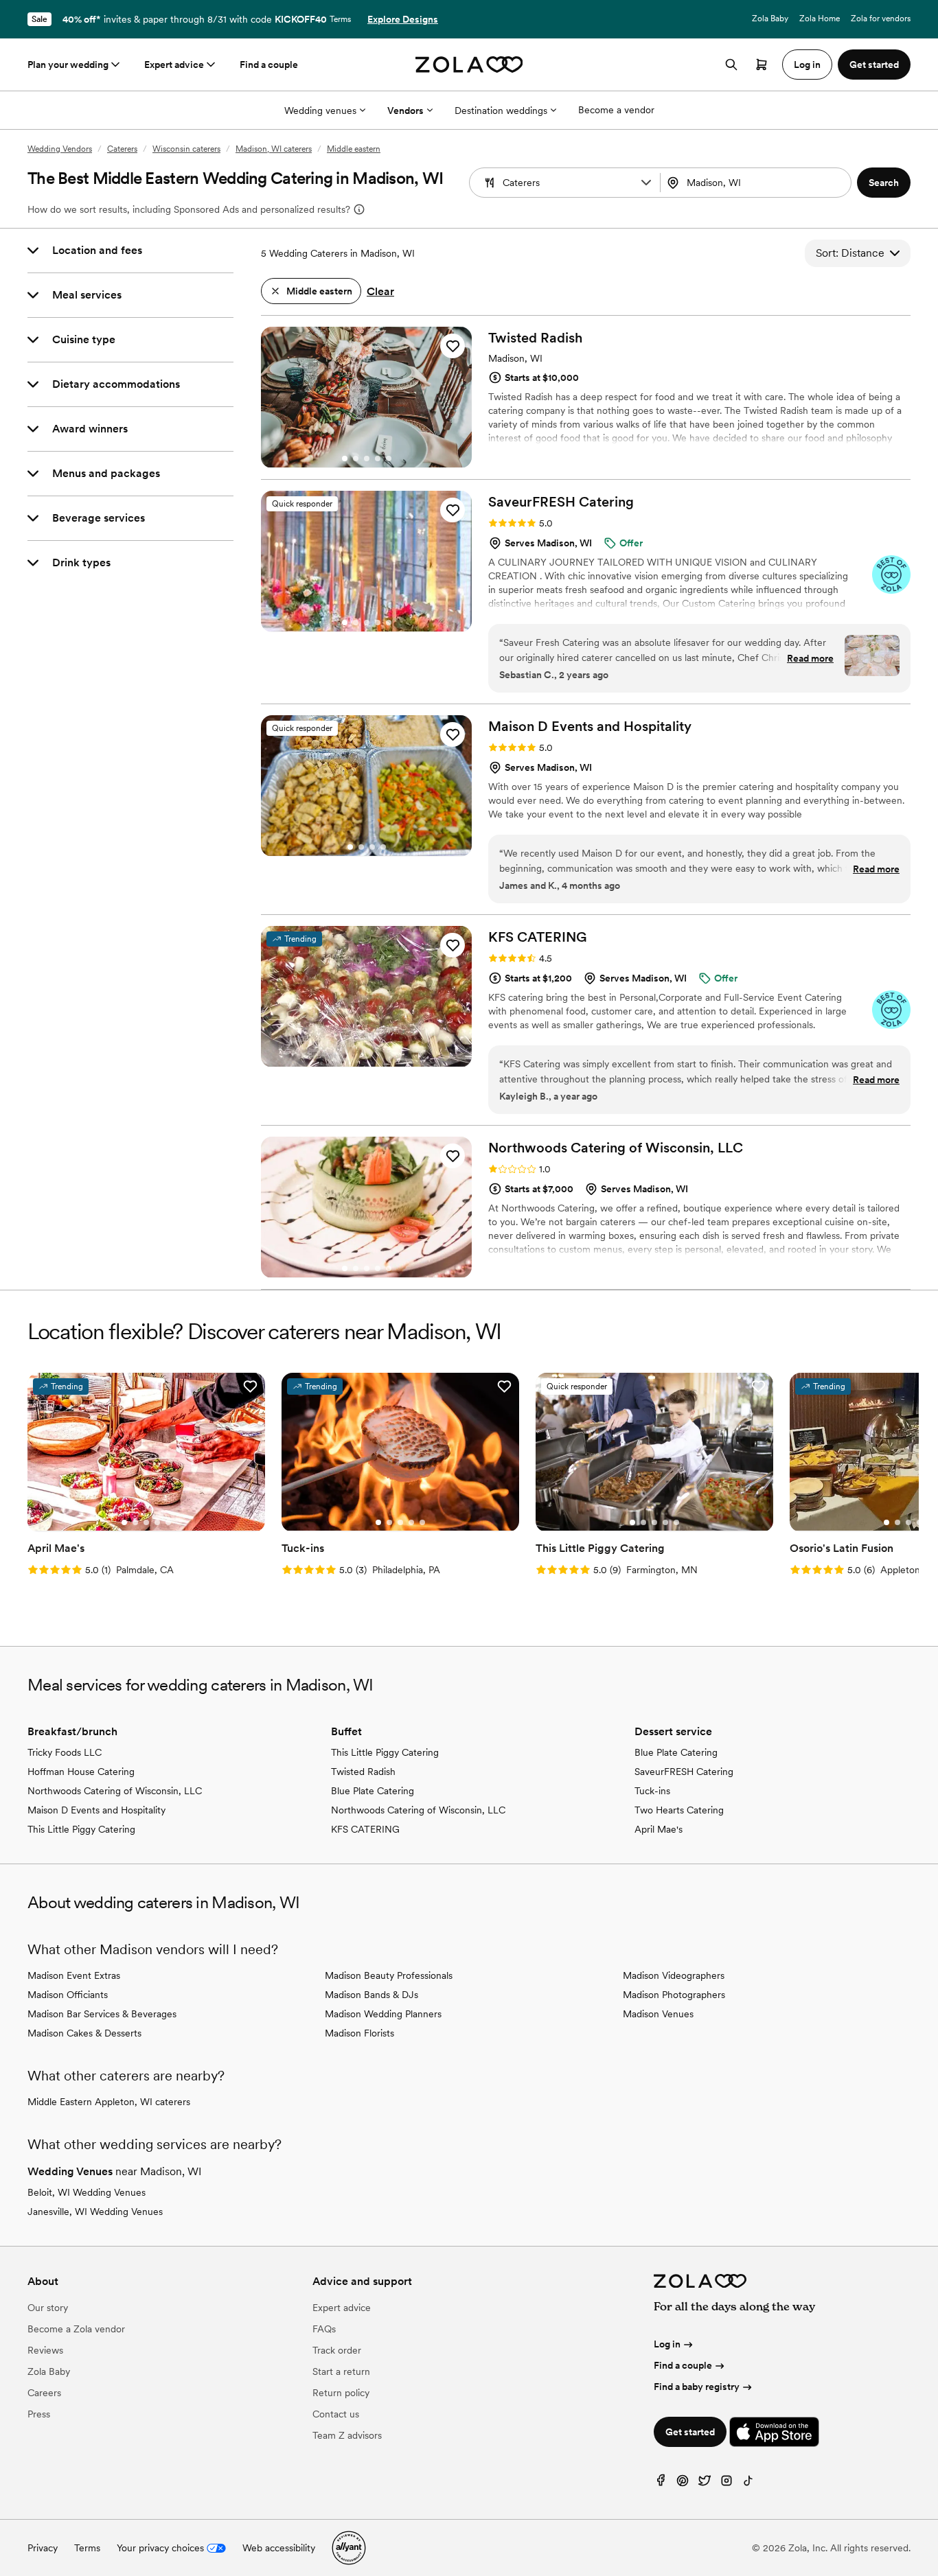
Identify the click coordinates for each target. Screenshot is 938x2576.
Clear (380, 291)
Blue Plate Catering (373, 1791)
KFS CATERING (365, 1829)
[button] (646, 183)
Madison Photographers (674, 1995)
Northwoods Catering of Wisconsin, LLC (115, 1791)
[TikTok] (748, 2484)
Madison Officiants (68, 1995)
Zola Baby (770, 19)
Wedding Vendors (60, 149)
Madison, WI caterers (274, 149)
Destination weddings (501, 111)
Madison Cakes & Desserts (84, 2033)
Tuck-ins (652, 1791)
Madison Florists (359, 2033)
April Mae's (659, 1829)
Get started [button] (874, 65)
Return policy (341, 2393)
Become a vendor (616, 110)
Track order (337, 2350)
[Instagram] (727, 2484)
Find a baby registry (697, 2387)
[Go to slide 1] (345, 459)
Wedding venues (320, 111)
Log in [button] (807, 65)
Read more (810, 658)
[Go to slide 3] (367, 459)
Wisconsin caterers (186, 149)
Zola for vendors (881, 19)
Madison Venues (658, 2014)
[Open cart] (762, 65)
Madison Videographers (674, 1975)
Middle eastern (354, 149)
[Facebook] (661, 2484)
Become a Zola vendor (76, 2329)
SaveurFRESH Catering (684, 1772)
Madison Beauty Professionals (389, 1975)
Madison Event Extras (74, 1975)
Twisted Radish (363, 1772)
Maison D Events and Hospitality (96, 1810)
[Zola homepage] (469, 65)
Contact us (336, 2414)
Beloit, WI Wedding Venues (87, 2192)
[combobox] (757, 183)
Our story (48, 2308)
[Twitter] (705, 2484)
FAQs (324, 2329)
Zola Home (820, 19)
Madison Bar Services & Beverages (102, 2014)
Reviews (45, 2350)
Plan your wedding (68, 65)
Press (39, 2414)
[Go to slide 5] (389, 459)
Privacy (43, 2548)
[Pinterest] (683, 2484)
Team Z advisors (347, 2435)
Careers (44, 2393)
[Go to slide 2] (356, 459)
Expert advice (174, 65)
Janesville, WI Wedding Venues (95, 2212)
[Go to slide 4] (378, 459)
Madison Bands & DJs (371, 1995)
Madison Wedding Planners (383, 2014)
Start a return (341, 2371)
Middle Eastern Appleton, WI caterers (109, 2102)
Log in (667, 2344)
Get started (690, 2432)
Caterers (122, 149)
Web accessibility (279, 2548)
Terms (340, 19)
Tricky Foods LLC (65, 1752)
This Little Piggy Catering (81, 1829)
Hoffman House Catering (81, 1772)
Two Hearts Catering (679, 1810)
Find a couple (269, 65)
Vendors (405, 111)
